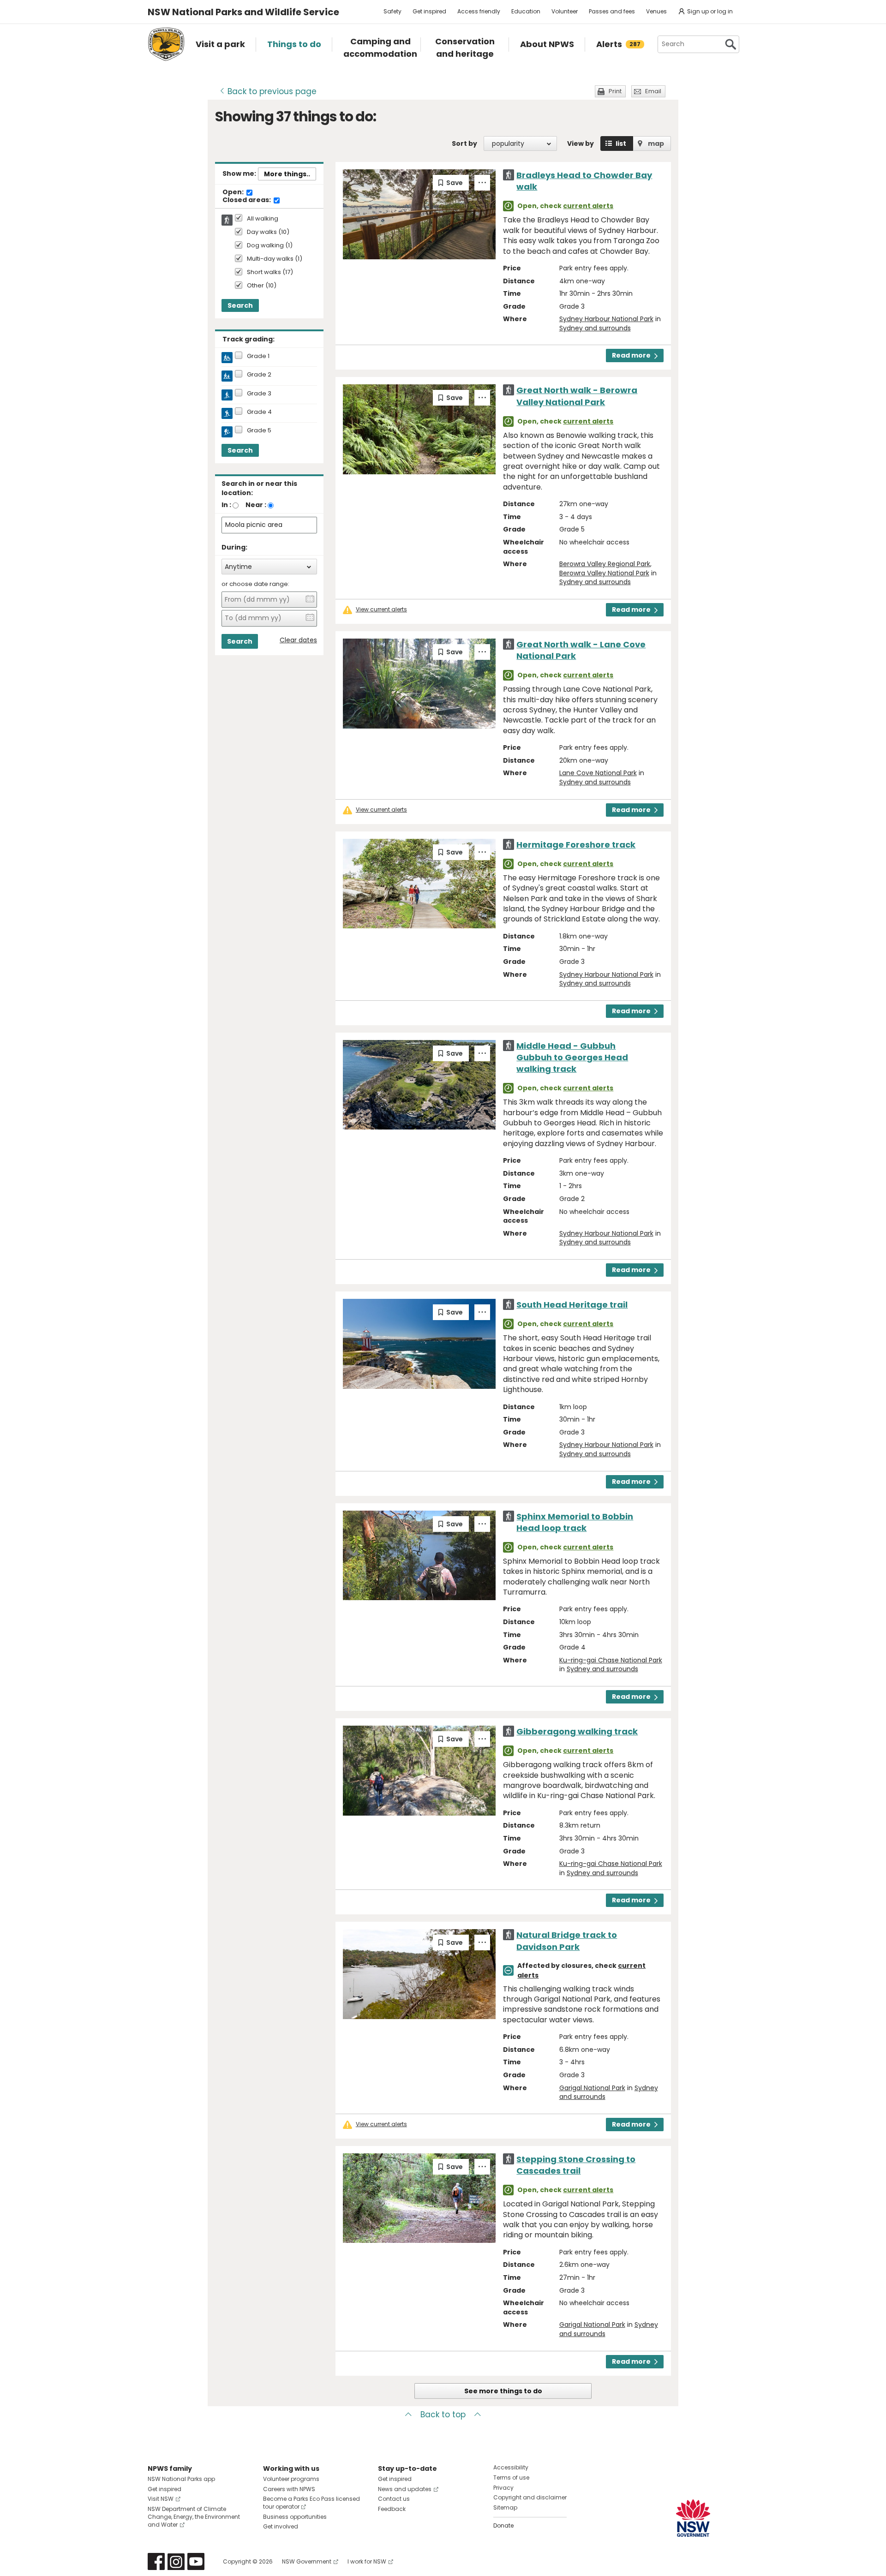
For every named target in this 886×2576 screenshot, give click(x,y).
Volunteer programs (291, 2479)
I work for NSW (367, 2561)
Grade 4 (259, 412)
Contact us (394, 2499)
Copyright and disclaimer (530, 2497)
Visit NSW (161, 2499)
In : (226, 505)
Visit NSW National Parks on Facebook (156, 2561)
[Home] (166, 44)
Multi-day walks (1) (275, 259)
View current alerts (381, 610)
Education (526, 11)
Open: (234, 192)
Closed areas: (247, 200)
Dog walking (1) (270, 246)
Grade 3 (259, 394)
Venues (656, 11)
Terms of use (511, 2477)
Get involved (281, 2526)
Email (653, 91)
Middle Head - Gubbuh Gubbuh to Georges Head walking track (572, 1057)
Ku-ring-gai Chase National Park (611, 1660)
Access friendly (479, 11)
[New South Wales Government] (693, 2518)
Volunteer (565, 11)
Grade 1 (258, 356)
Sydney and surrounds (595, 328)
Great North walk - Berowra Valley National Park (577, 396)
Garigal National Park (592, 2088)
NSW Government (307, 2561)
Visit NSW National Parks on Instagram (176, 2561)
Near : (256, 505)
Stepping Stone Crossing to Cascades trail (576, 2165)
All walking (263, 219)
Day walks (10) (268, 232)
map (656, 143)
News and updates (405, 2489)
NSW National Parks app (181, 2479)
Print (615, 91)
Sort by (464, 143)
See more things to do (503, 2391)
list (621, 143)
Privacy (503, 2488)
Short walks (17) (270, 272)
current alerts (588, 206)
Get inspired (429, 11)
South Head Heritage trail (572, 1305)
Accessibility (511, 2467)
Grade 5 (259, 430)
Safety (392, 11)
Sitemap (505, 2507)
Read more (631, 355)
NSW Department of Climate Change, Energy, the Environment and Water (194, 2517)
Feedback (392, 2509)
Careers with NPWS (289, 2489)
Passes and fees (612, 11)
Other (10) (262, 286)
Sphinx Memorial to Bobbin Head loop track (575, 1522)
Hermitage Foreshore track (576, 845)
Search (240, 305)
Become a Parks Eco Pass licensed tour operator (311, 2503)
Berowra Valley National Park (604, 573)
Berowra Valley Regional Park (605, 564)
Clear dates (298, 640)
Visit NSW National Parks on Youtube (196, 2561)
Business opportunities (295, 2517)
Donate (503, 2525)
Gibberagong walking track (577, 1731)
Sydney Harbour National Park (606, 319)
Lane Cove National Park (598, 773)
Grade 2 (259, 375)
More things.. (287, 174)
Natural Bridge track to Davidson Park (567, 1941)
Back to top (443, 2415)
